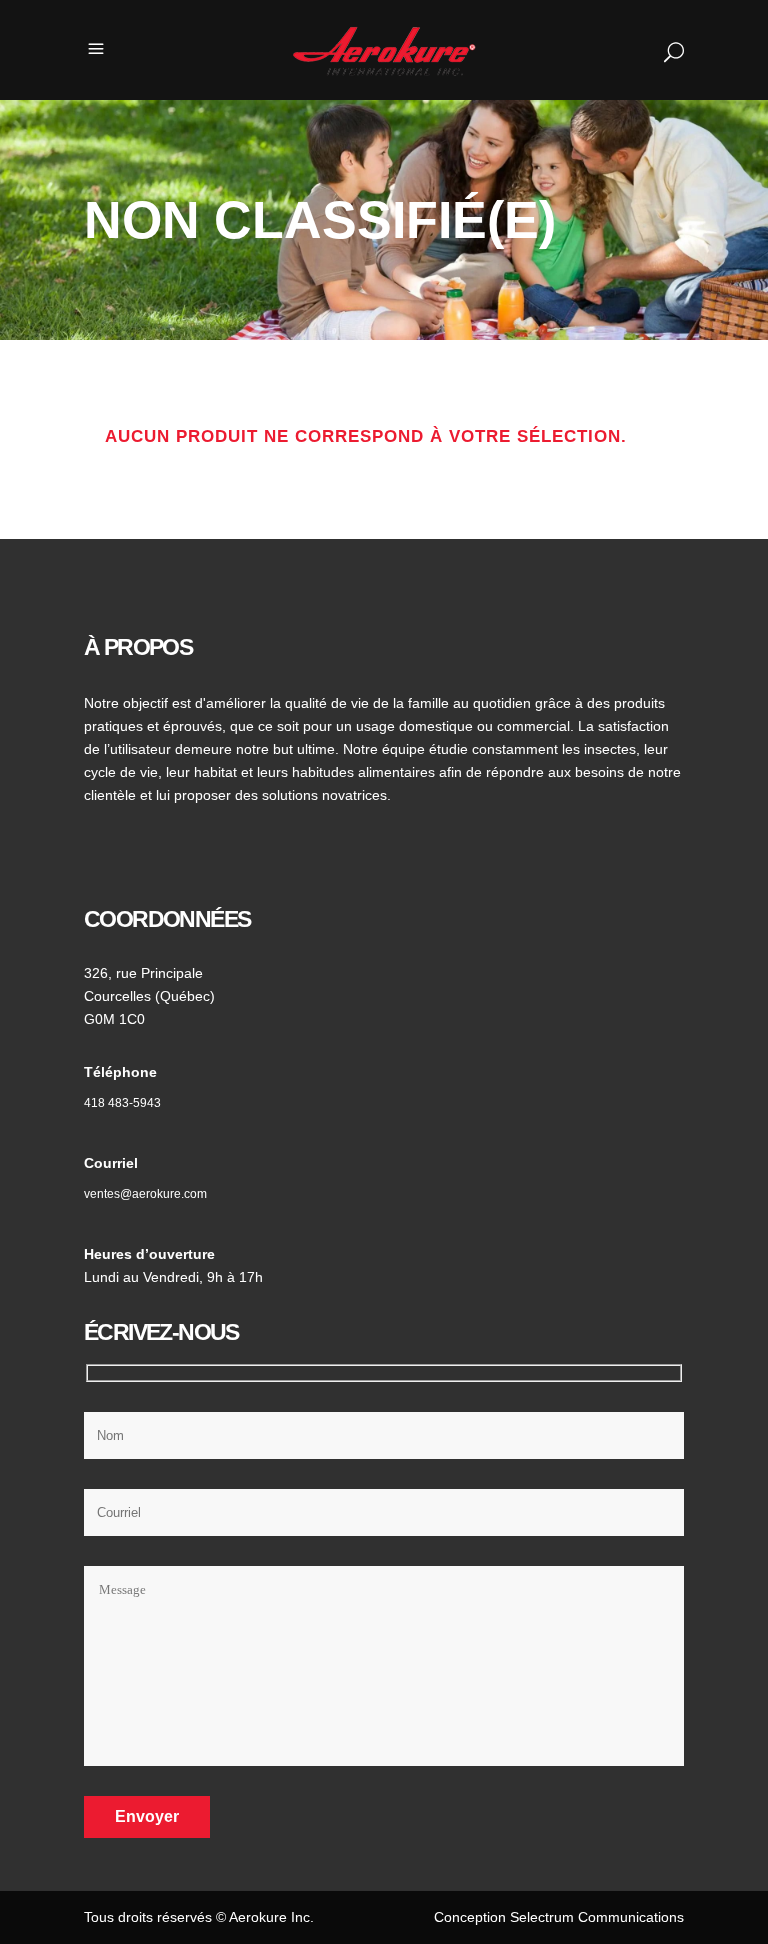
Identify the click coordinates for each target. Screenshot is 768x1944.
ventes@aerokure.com (145, 1194)
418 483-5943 (122, 1103)
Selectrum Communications (597, 1917)
